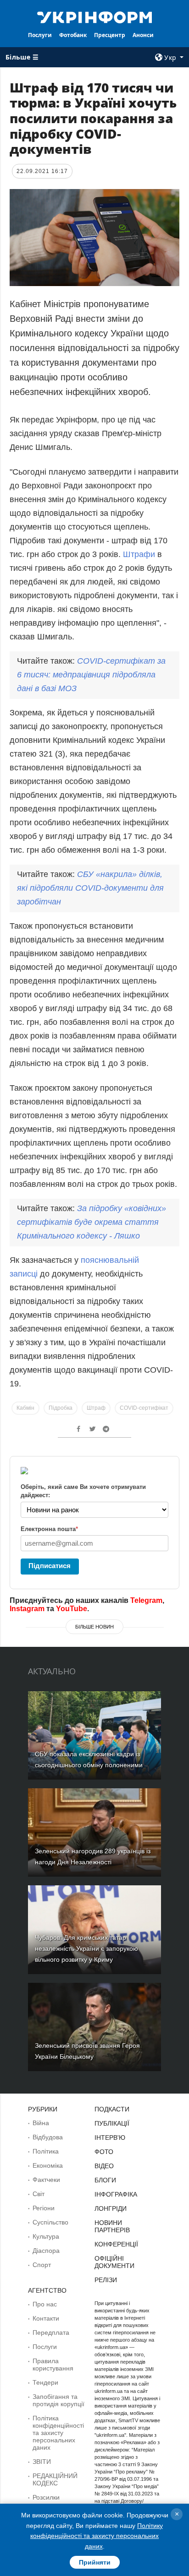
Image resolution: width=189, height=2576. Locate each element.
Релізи (106, 2280)
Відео (104, 2166)
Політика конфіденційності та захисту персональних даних (58, 2433)
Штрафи (139, 554)
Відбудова (48, 2137)
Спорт (42, 2265)
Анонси (143, 35)
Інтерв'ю (110, 2138)
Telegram (146, 1600)
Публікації (112, 2123)
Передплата (51, 2332)
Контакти (46, 2318)
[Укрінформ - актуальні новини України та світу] (95, 16)
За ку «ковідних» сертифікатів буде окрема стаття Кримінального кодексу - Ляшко (92, 1222)
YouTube (72, 1609)
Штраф (96, 1408)
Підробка (61, 1408)
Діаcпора (46, 2251)
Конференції (116, 2244)
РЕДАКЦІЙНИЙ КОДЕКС (55, 2479)
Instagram (27, 1609)
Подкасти (112, 2109)
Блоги (105, 2180)
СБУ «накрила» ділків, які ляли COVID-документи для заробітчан (90, 888)
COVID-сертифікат (144, 1408)
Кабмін (25, 1408)
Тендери (45, 2382)
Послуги (40, 35)
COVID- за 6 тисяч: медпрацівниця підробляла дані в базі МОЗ (91, 675)
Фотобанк (73, 35)
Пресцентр (110, 35)
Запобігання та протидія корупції (58, 2400)
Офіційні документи (114, 2262)
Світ (39, 2194)
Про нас (45, 2304)
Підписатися (50, 1566)
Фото (104, 2152)
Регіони (44, 2208)
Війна (41, 2123)
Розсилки (46, 2497)
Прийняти (95, 2562)
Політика (46, 2151)
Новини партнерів (112, 2226)
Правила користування (53, 2365)
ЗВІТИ (42, 2462)
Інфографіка (116, 2194)
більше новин (94, 1627)
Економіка (48, 2165)
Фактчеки (46, 2180)
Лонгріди (111, 2208)
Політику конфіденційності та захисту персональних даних (97, 2536)
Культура (46, 2236)
